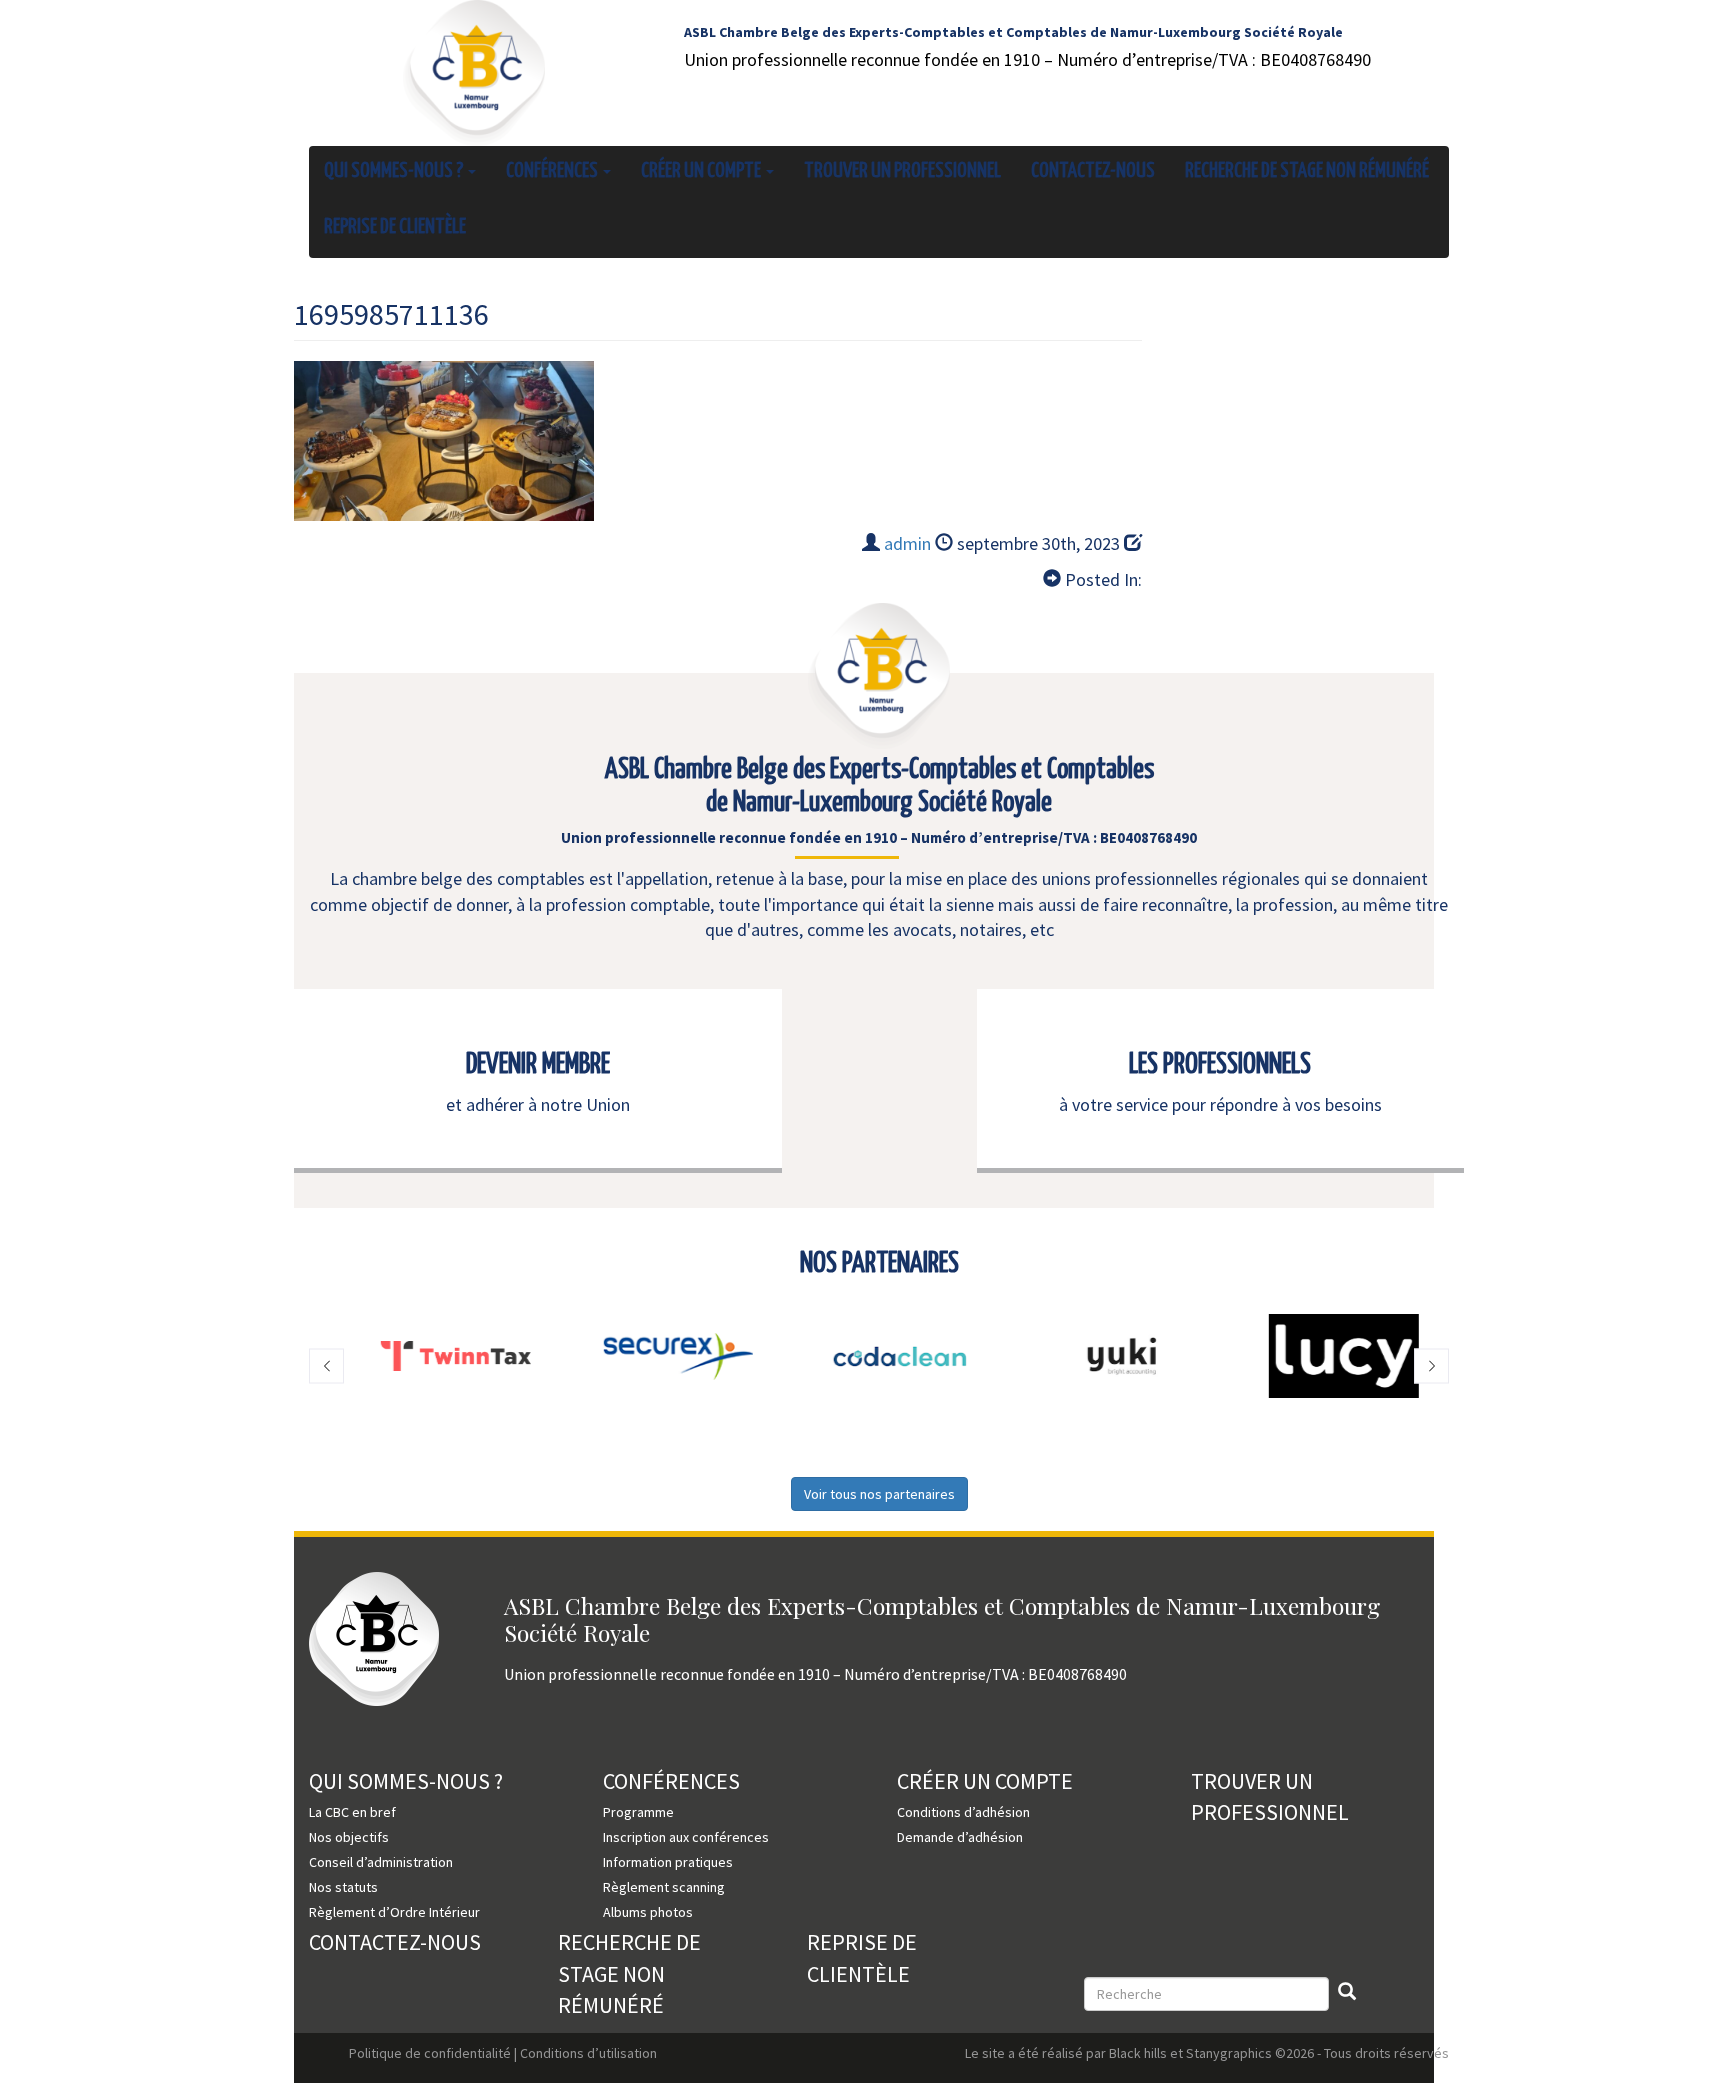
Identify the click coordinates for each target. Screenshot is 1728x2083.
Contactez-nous (1093, 171)
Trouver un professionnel (902, 171)
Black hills (1138, 2053)
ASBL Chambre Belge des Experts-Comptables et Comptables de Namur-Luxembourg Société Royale (1013, 32)
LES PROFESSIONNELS (1220, 1065)
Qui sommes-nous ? (395, 171)
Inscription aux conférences (686, 1837)
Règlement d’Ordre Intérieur (394, 1912)
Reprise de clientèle (395, 227)
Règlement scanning (664, 1887)
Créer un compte (702, 171)
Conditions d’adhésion (963, 1812)
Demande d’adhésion (960, 1837)
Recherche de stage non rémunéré (1307, 171)
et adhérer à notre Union (538, 1104)
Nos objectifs (349, 1837)
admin (907, 543)
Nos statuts (343, 1887)
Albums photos (648, 1912)
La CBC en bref (352, 1812)
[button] (326, 1366)
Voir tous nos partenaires (879, 1494)
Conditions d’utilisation (588, 2053)
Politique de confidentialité (430, 2053)
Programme (638, 1812)
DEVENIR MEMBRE (538, 1065)
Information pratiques (668, 1862)
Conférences (553, 171)
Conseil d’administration (381, 1862)
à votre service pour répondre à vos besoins (1220, 1104)
